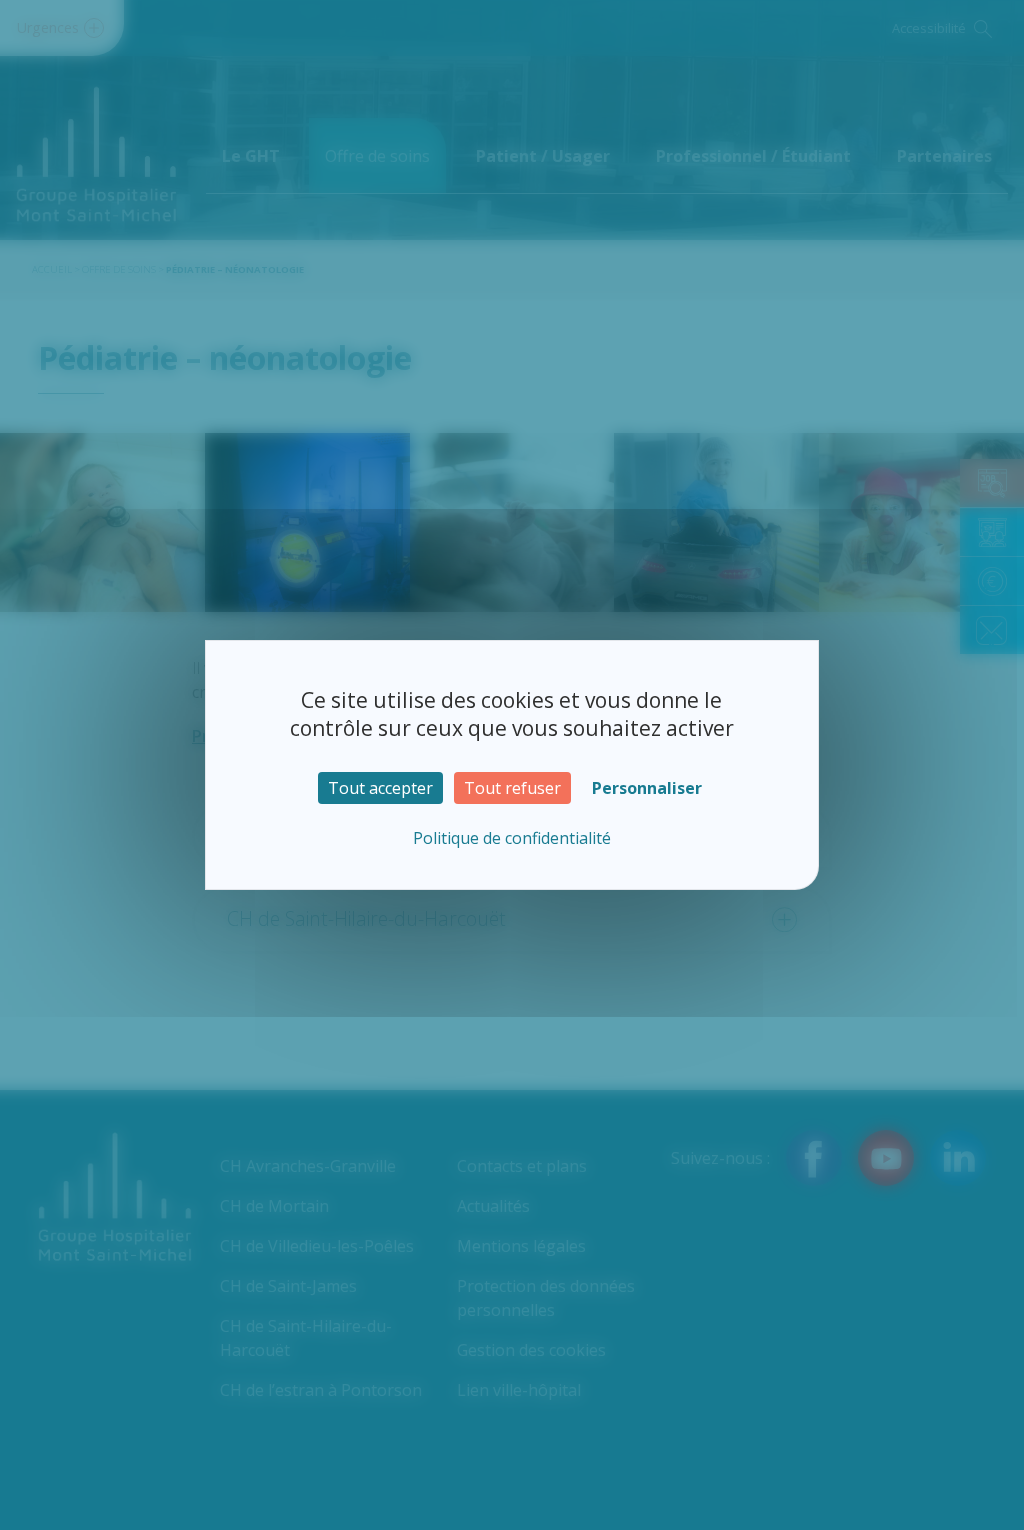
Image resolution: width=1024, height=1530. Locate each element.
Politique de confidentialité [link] (512, 838)
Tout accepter (380, 788)
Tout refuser (512, 788)
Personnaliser (647, 788)
